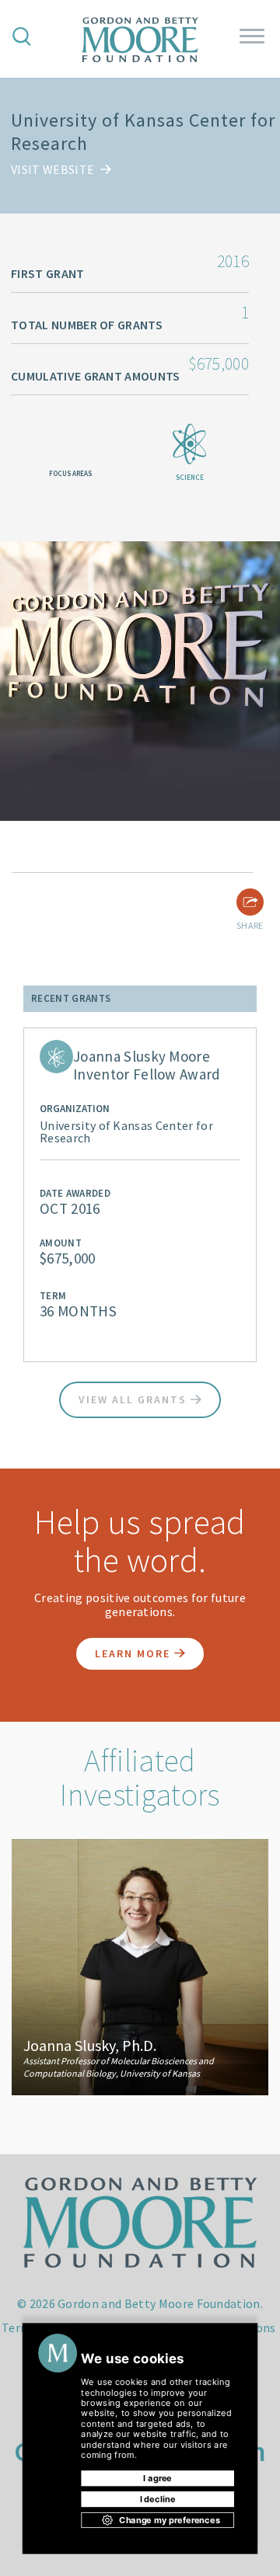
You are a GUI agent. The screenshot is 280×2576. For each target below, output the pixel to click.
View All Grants (135, 1399)
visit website (54, 169)
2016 (233, 261)
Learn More (135, 1653)
